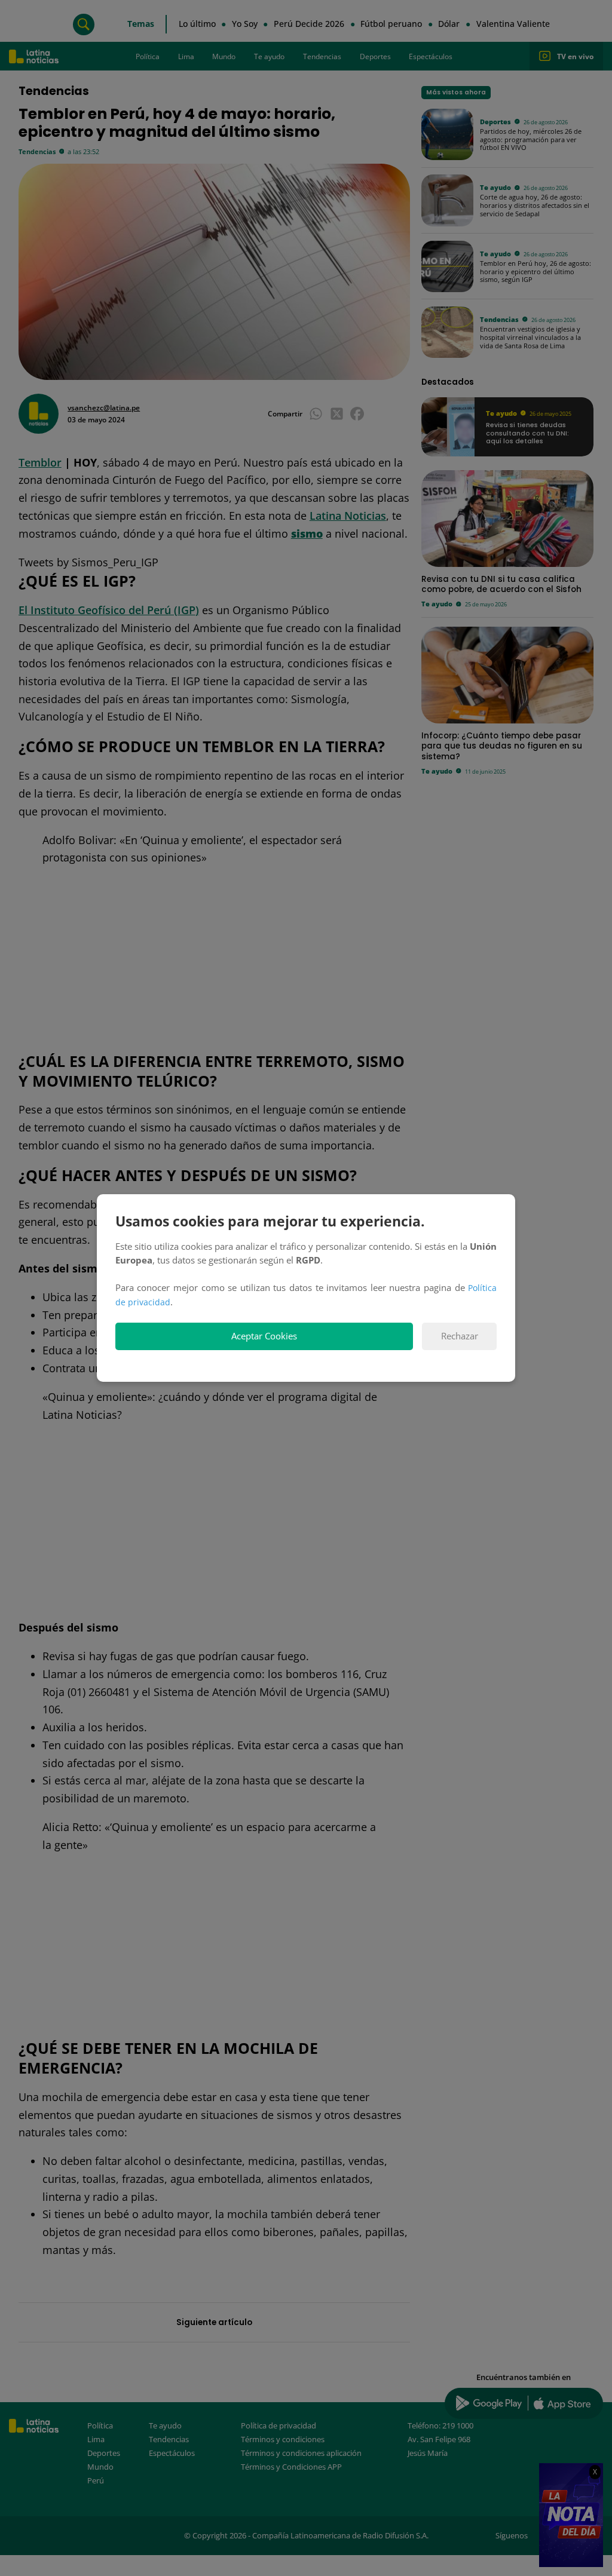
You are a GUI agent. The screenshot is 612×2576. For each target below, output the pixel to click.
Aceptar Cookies (264, 1336)
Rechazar (460, 1336)
